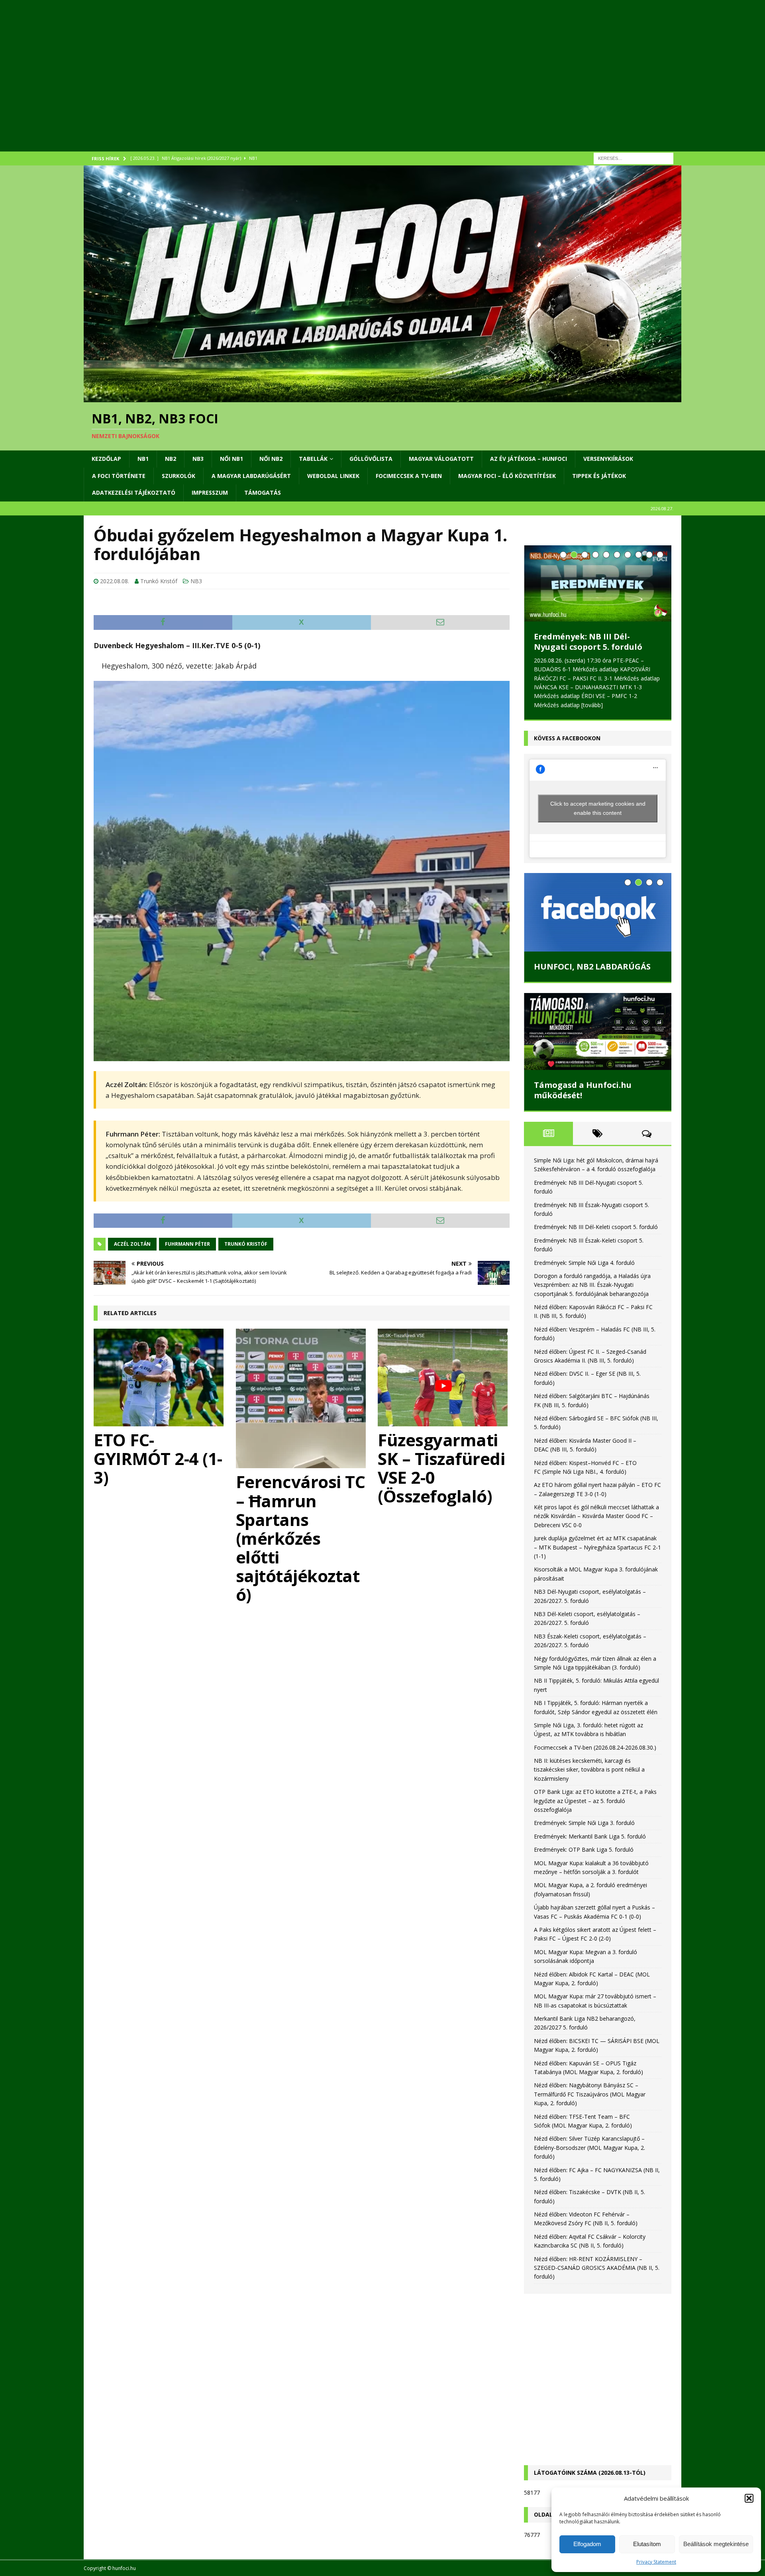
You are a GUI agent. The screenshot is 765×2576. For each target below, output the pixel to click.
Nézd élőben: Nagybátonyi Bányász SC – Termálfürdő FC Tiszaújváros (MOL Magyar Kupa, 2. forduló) (590, 2103)
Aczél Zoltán (132, 1244)
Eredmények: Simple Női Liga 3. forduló (584, 1832)
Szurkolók (178, 476)
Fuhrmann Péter (187, 1244)
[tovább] (545, 714)
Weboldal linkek (333, 476)
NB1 (143, 459)
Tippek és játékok (599, 476)
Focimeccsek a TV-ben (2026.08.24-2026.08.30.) (595, 1756)
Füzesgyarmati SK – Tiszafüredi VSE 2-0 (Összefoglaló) (441, 1468)
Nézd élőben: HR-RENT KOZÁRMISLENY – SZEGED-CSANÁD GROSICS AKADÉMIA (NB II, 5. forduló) (597, 2277)
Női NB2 (271, 459)
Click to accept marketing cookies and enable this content (598, 817)
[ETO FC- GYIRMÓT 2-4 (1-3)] (160, 1377)
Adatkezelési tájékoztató (134, 493)
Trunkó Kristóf (159, 581)
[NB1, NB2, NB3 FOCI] (382, 398)
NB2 (171, 459)
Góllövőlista (371, 459)
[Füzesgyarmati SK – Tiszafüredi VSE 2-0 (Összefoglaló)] (444, 1377)
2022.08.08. (115, 581)
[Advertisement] (323, 86)
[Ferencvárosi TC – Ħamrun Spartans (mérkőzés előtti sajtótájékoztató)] (302, 1398)
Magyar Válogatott (441, 459)
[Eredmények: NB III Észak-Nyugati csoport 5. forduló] (598, 583)
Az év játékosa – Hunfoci (529, 459)
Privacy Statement (656, 2562)
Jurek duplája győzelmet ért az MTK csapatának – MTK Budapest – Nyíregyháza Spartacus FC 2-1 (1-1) (597, 1556)
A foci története (119, 476)
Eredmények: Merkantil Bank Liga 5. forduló (590, 1845)
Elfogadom (587, 2544)
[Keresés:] (634, 158)
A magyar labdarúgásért (251, 476)
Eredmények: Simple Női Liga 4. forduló (584, 1271)
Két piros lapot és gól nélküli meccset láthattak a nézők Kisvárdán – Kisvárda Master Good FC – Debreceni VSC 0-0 (596, 1525)
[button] (749, 2498)
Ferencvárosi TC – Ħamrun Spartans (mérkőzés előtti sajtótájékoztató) (301, 1538)
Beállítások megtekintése (716, 2544)
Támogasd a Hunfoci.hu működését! (583, 1099)
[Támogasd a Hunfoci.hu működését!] (598, 1040)
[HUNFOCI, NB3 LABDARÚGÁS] (598, 921)
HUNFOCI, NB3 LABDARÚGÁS (592, 975)
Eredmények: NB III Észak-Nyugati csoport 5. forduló (588, 642)
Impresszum (210, 493)
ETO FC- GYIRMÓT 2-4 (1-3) (158, 1458)
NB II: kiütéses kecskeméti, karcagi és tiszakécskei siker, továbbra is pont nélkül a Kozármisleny (589, 1778)
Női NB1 (231, 459)
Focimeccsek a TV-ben (409, 476)
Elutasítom (647, 2544)
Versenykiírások (608, 459)
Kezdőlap (106, 459)
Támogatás (263, 493)
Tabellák (313, 459)
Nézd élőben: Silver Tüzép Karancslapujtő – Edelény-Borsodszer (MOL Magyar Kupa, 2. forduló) (589, 2157)
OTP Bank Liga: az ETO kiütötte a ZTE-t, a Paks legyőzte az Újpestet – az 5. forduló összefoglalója (595, 1810)
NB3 (198, 459)
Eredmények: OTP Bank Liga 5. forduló (584, 1859)
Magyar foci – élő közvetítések (507, 476)
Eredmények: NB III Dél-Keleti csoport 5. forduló (596, 1236)
